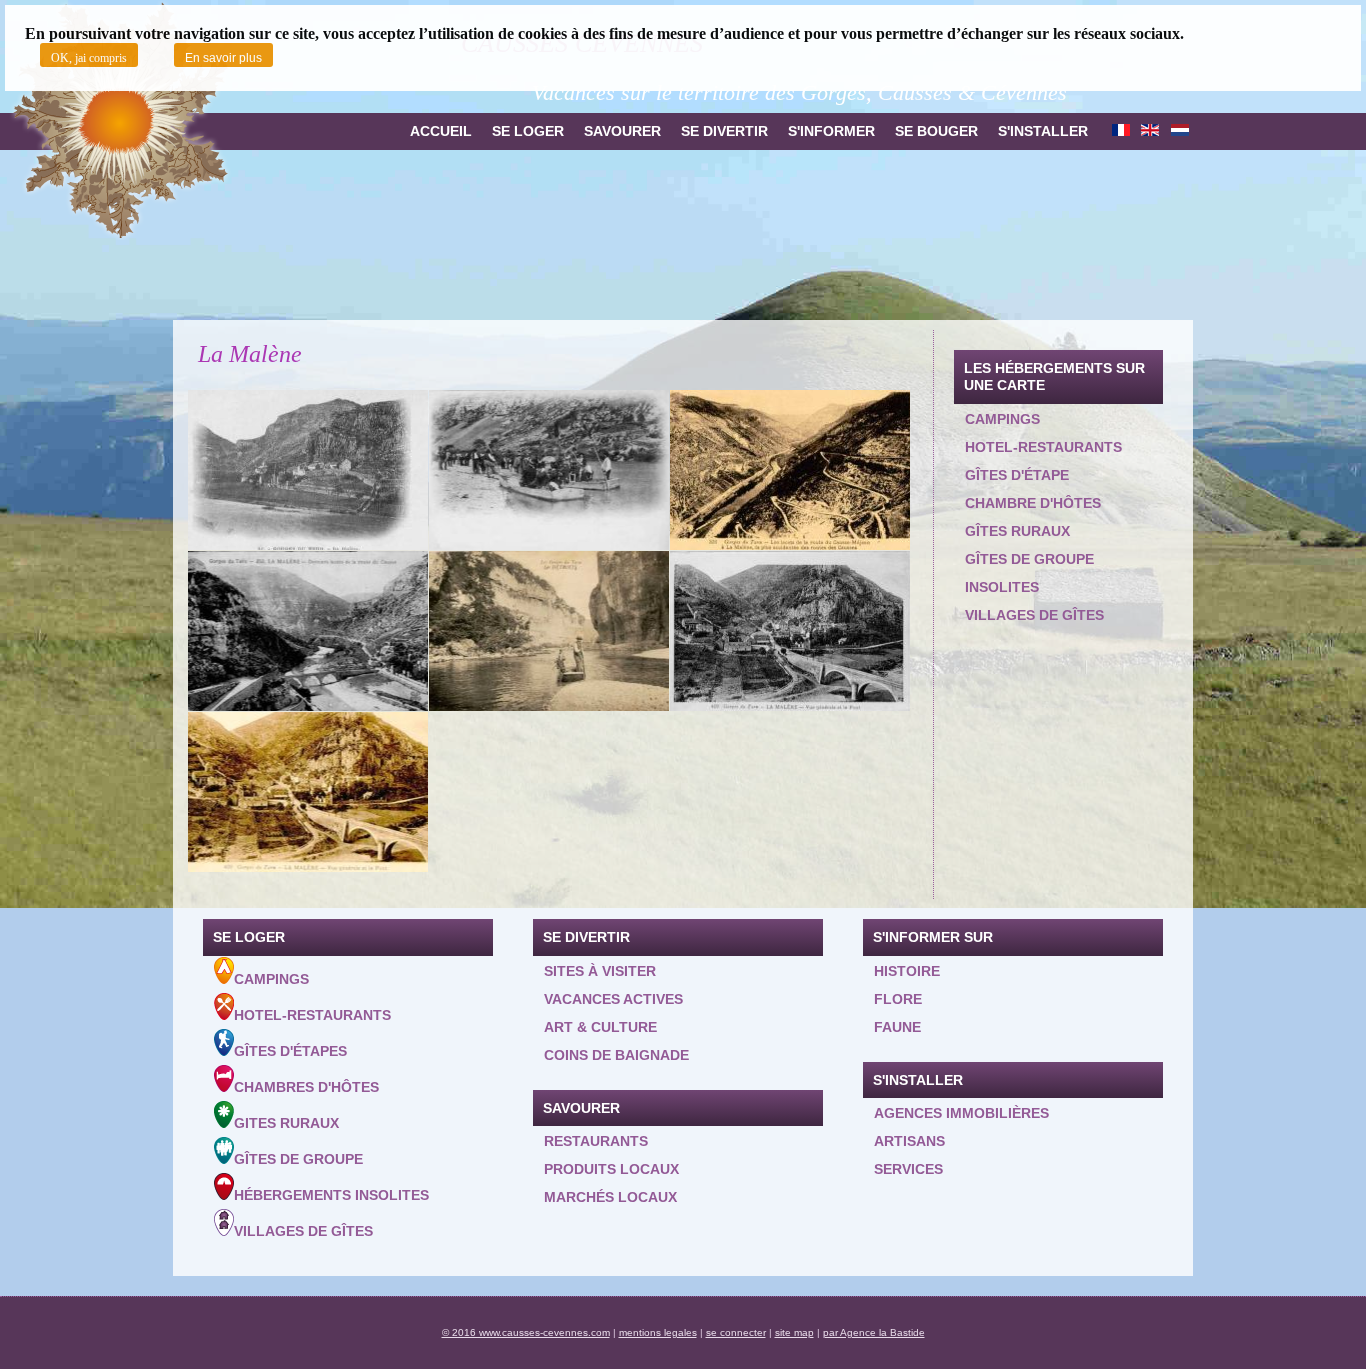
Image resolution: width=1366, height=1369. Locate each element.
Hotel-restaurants (1043, 447)
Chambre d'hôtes (1033, 503)
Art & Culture (600, 1027)
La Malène (250, 354)
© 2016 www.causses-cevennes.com (526, 1332)
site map (794, 1332)
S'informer (831, 131)
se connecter (736, 1332)
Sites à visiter (600, 971)
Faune (897, 1027)
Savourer (622, 131)
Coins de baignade (616, 1055)
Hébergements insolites (331, 1195)
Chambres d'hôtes (306, 1087)
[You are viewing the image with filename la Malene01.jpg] (790, 631)
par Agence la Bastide (874, 1332)
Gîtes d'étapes (290, 1051)
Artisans (909, 1141)
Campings (1002, 419)
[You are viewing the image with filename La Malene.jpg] (308, 470)
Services (908, 1169)
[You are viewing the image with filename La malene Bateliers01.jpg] (549, 470)
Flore (898, 999)
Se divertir (724, 131)
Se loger (528, 131)
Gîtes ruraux (1017, 531)
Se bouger (936, 131)
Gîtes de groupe (1029, 559)
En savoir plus (223, 58)
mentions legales (658, 1332)
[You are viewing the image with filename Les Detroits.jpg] (549, 631)
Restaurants (596, 1141)
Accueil (441, 131)
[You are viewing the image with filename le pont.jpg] (308, 792)
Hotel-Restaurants (312, 1015)
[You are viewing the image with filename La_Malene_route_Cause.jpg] (790, 470)
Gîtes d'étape (1017, 475)
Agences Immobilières (961, 1113)
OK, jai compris (89, 58)
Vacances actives (613, 999)
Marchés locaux (610, 1197)
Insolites (1002, 587)
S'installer (1043, 131)
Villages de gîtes (1034, 615)
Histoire (907, 971)
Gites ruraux (286, 1123)
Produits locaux (611, 1169)
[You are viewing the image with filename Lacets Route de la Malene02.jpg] (308, 631)
